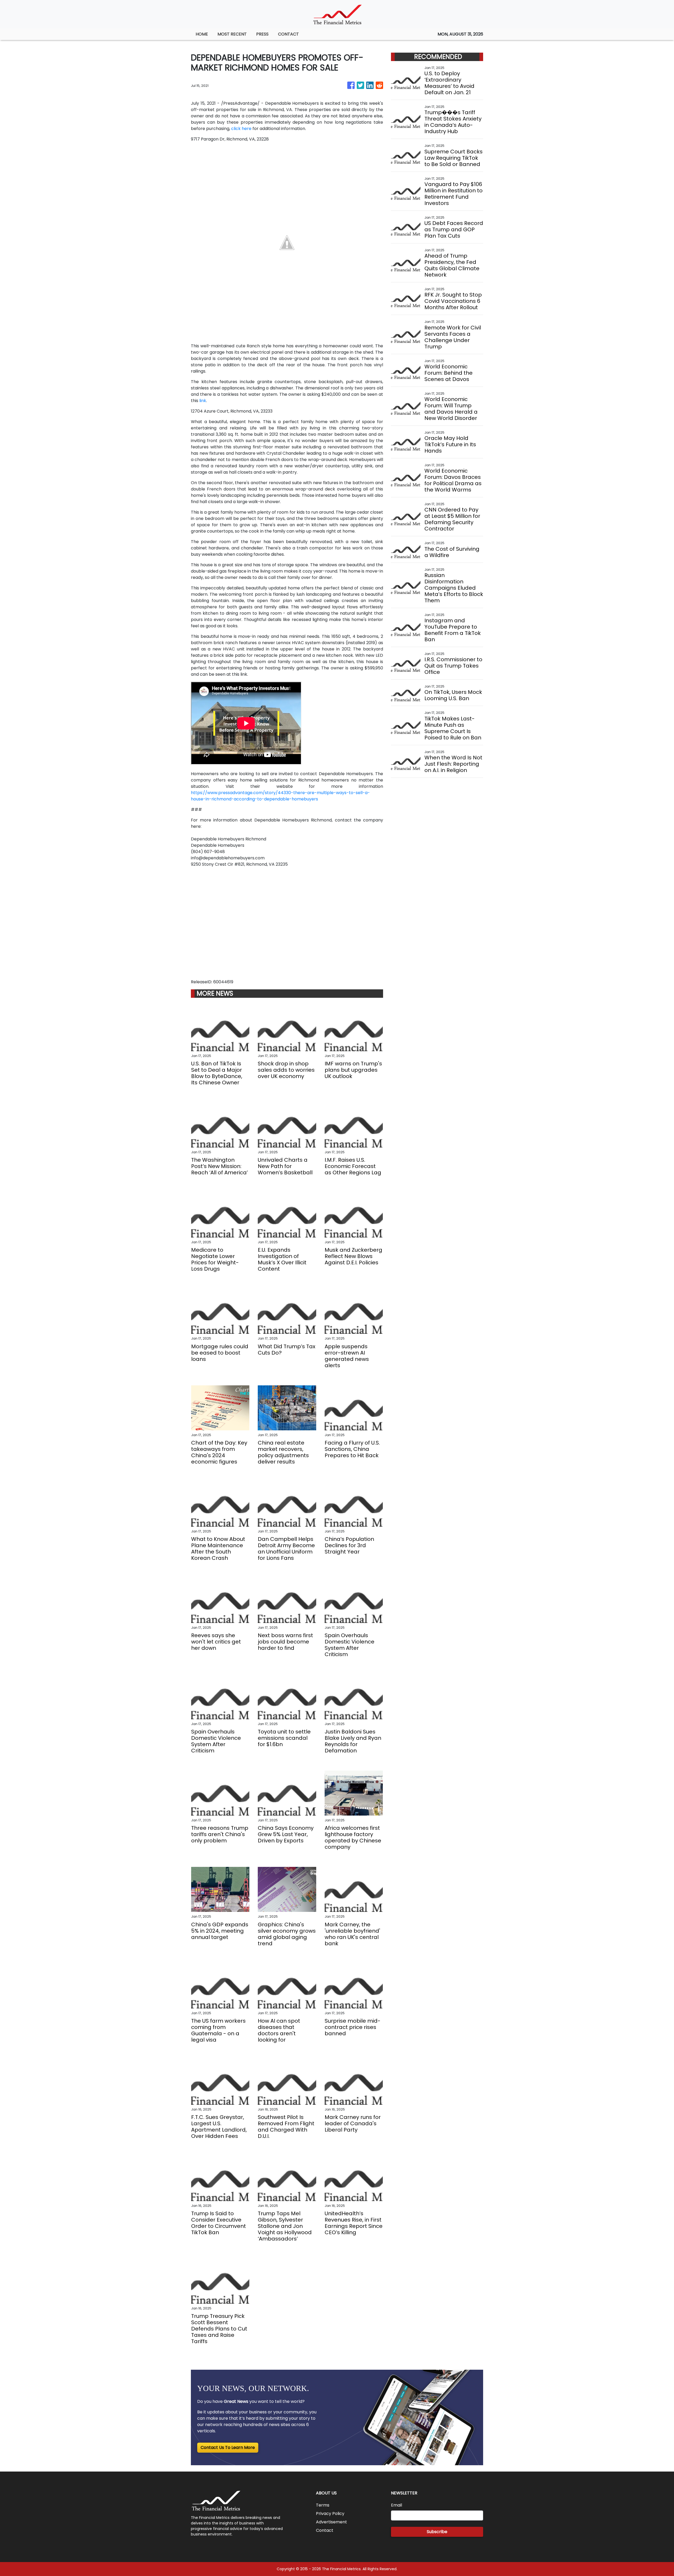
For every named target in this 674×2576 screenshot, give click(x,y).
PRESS (262, 34)
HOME (202, 34)
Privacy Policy (330, 2514)
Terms (323, 2505)
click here (241, 129)
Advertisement (331, 2522)
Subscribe (437, 2532)
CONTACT (288, 34)
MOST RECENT (232, 34)
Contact (325, 2530)
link (203, 401)
